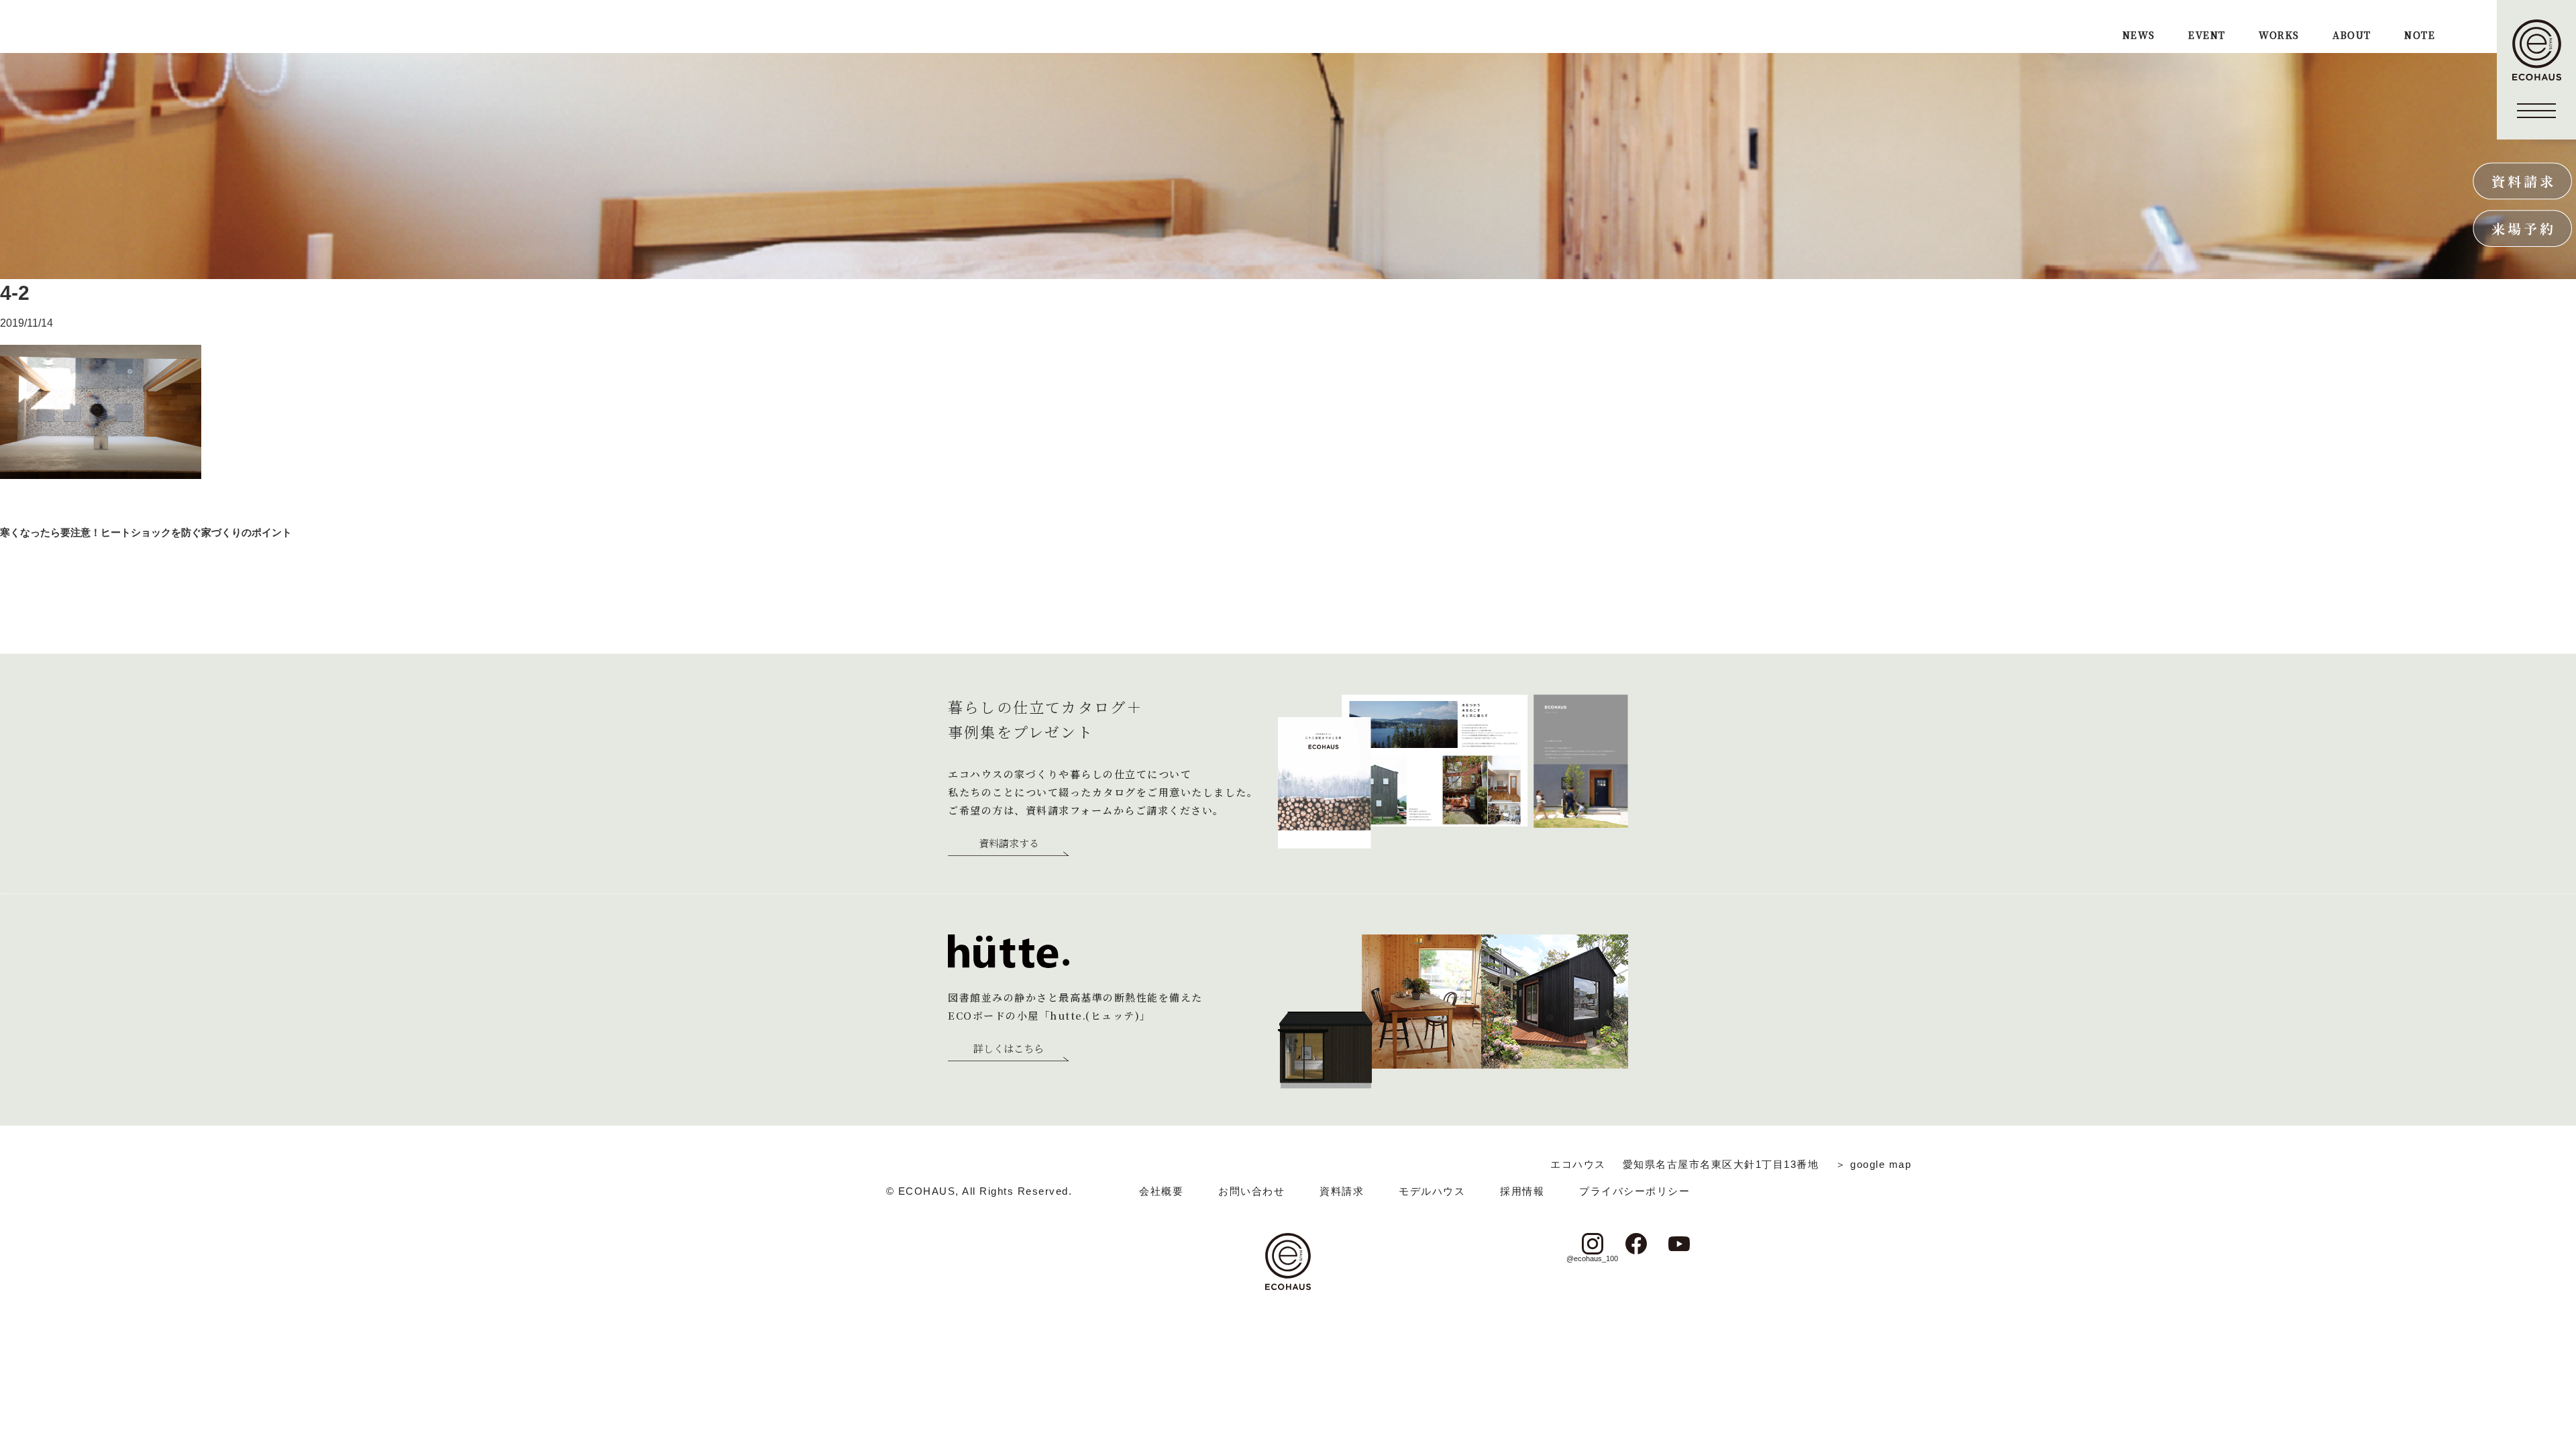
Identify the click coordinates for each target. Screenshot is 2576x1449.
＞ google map (1873, 1164)
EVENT (2207, 36)
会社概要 (1161, 1191)
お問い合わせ (1251, 1191)
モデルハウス (1432, 1191)
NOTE (2420, 36)
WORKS (2279, 36)
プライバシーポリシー (1634, 1191)
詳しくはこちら (1009, 1049)
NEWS (2139, 36)
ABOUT (2352, 36)
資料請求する (1009, 844)
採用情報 (1522, 1191)
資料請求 (1342, 1191)
